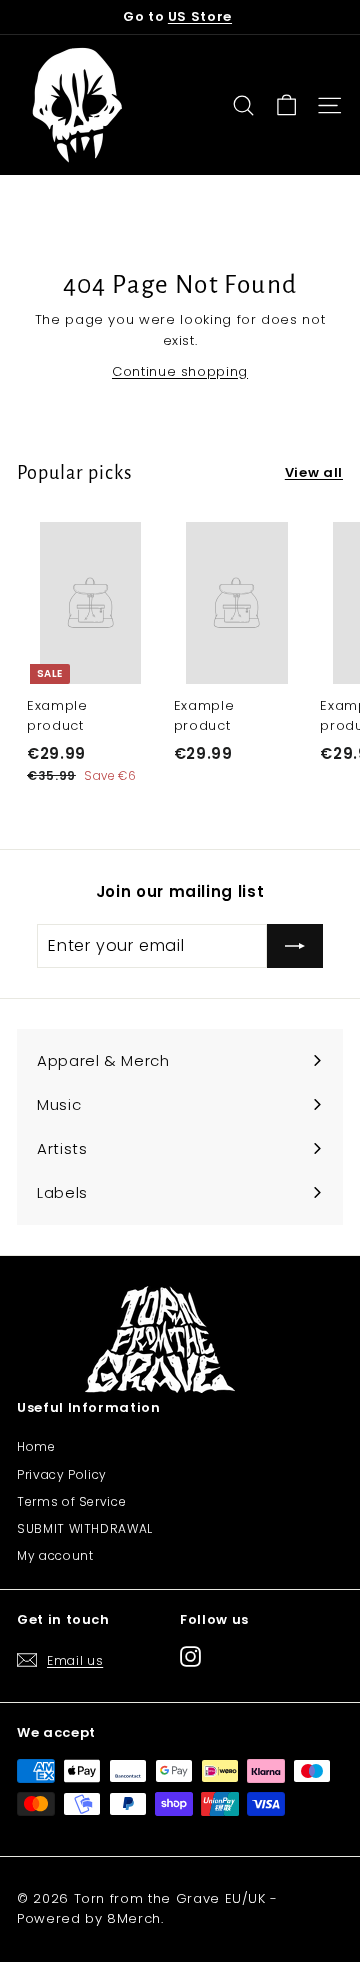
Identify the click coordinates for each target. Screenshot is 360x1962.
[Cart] (286, 105)
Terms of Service (71, 1501)
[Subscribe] (295, 946)
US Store (200, 16)
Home (36, 1446)
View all (314, 472)
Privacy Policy (62, 1474)
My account (55, 1555)
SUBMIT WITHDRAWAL (85, 1528)
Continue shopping (180, 371)
